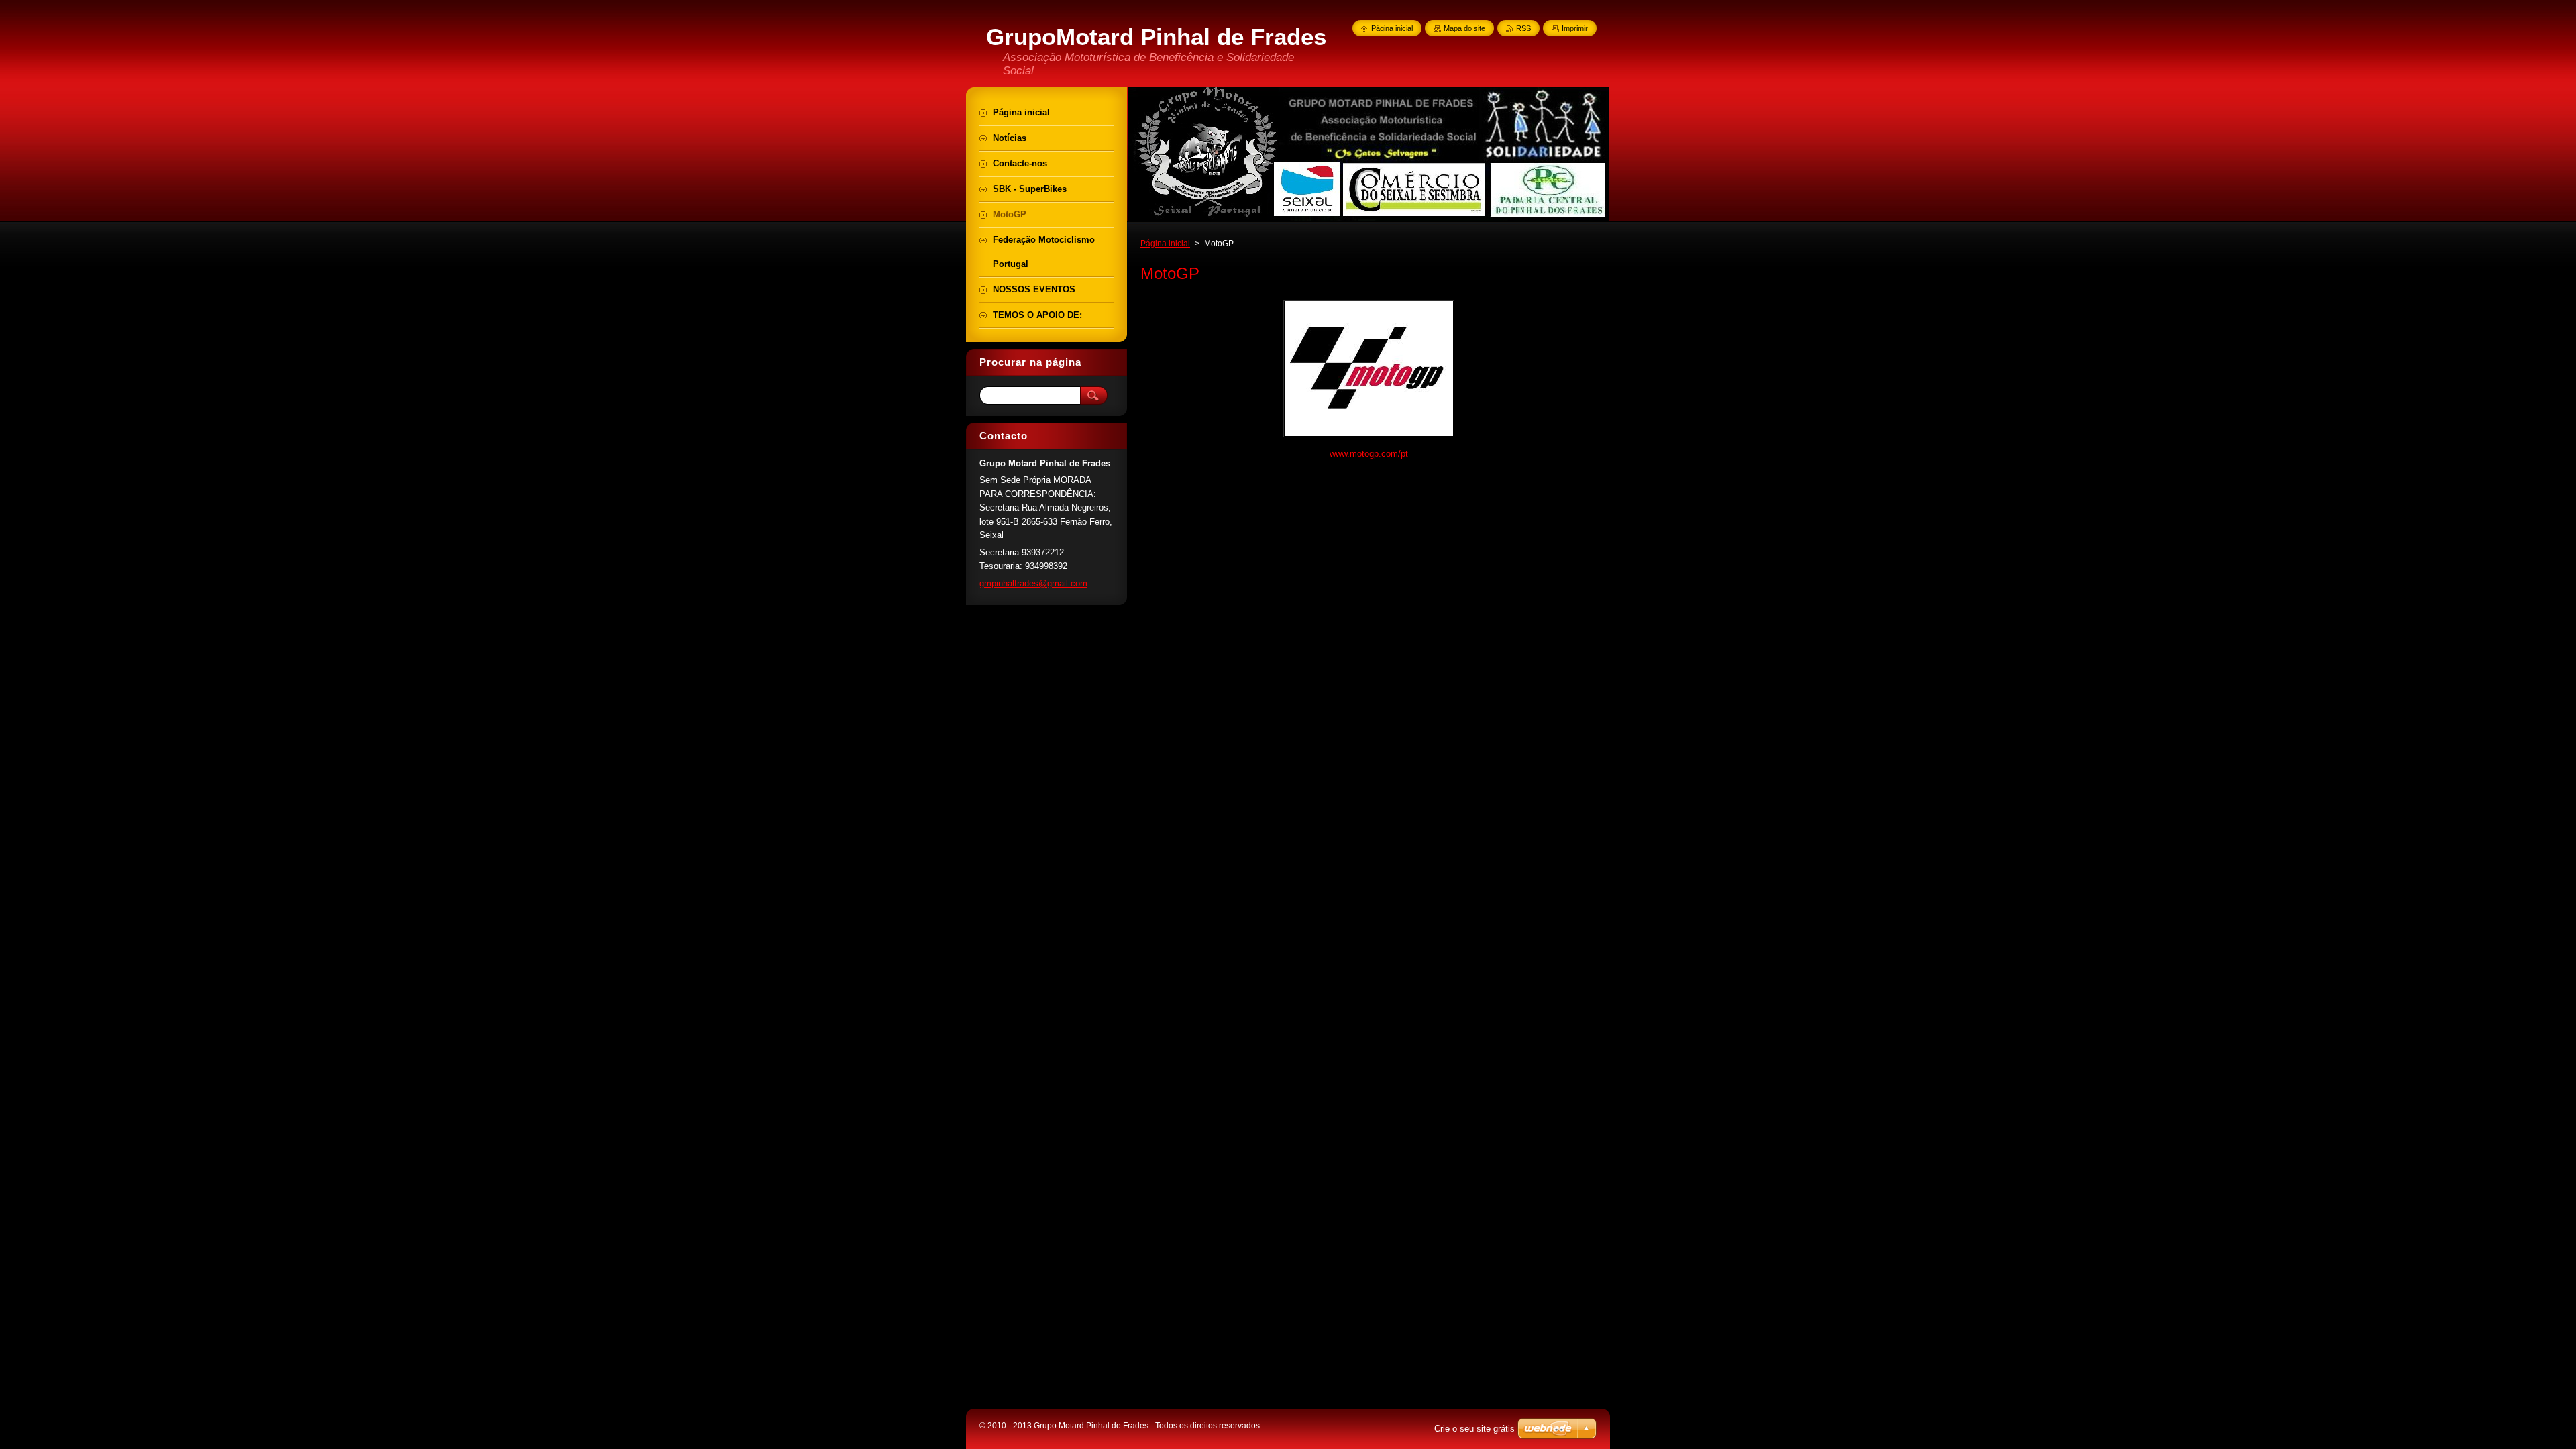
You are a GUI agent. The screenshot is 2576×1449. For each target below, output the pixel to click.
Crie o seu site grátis (1474, 1429)
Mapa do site (1464, 28)
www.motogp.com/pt (1369, 454)
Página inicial (1165, 244)
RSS (1523, 28)
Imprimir (1575, 28)
